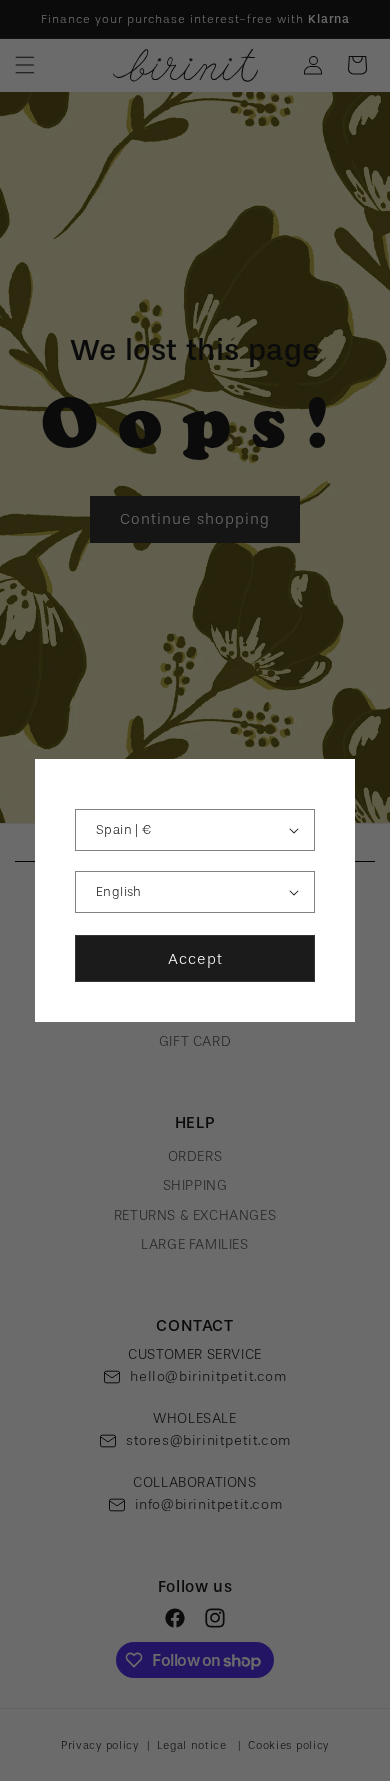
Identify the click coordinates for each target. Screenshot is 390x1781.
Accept (195, 959)
